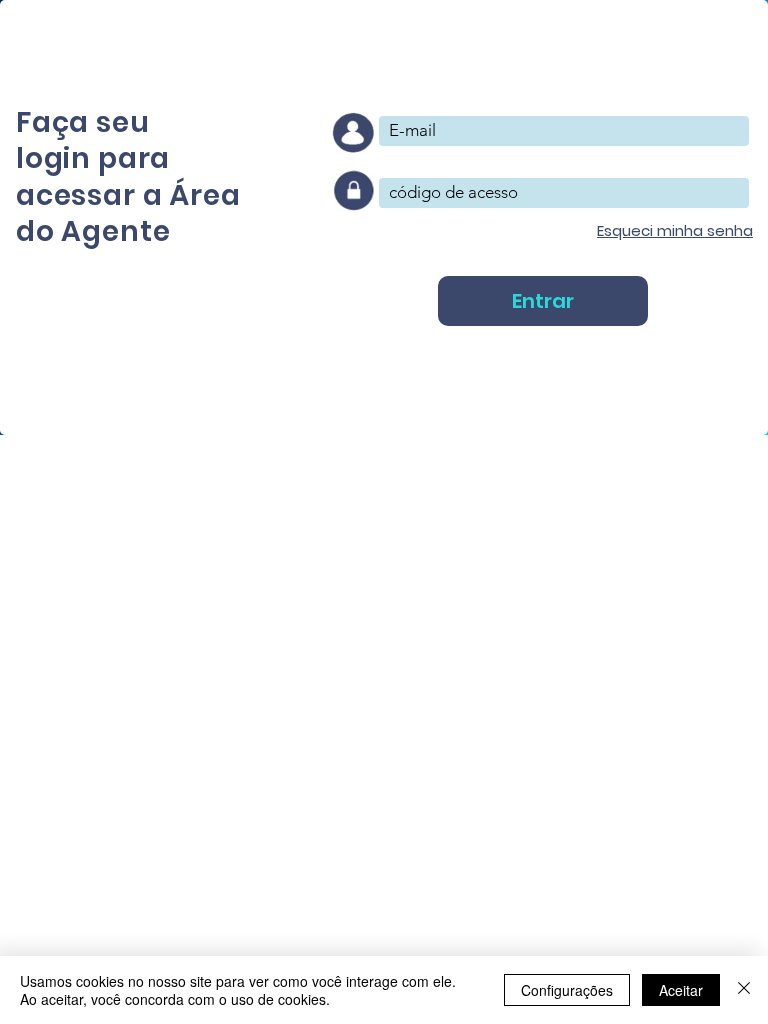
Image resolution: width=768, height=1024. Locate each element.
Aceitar (681, 990)
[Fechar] (744, 990)
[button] (675, 230)
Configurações (567, 990)
